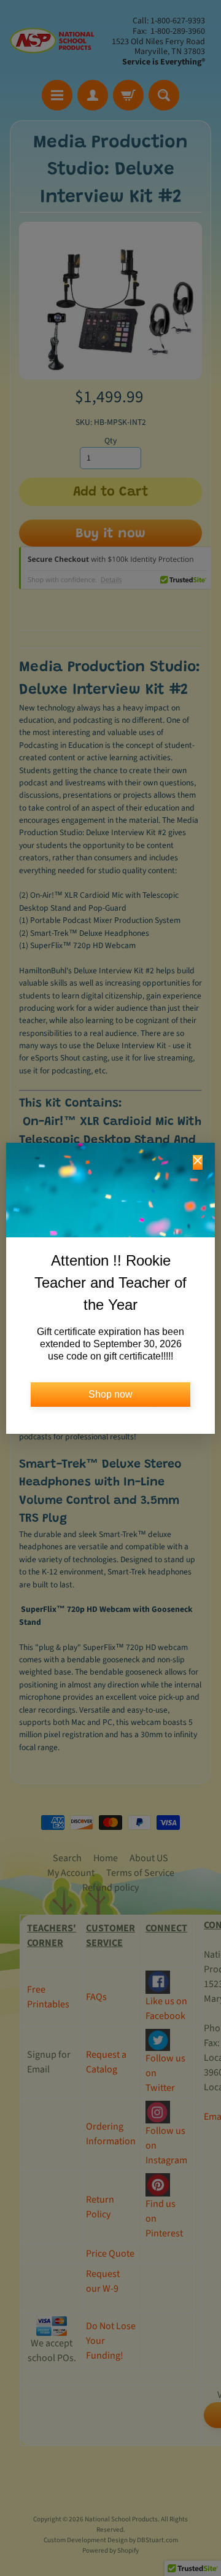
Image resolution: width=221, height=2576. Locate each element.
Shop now (110, 1394)
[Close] (198, 1162)
